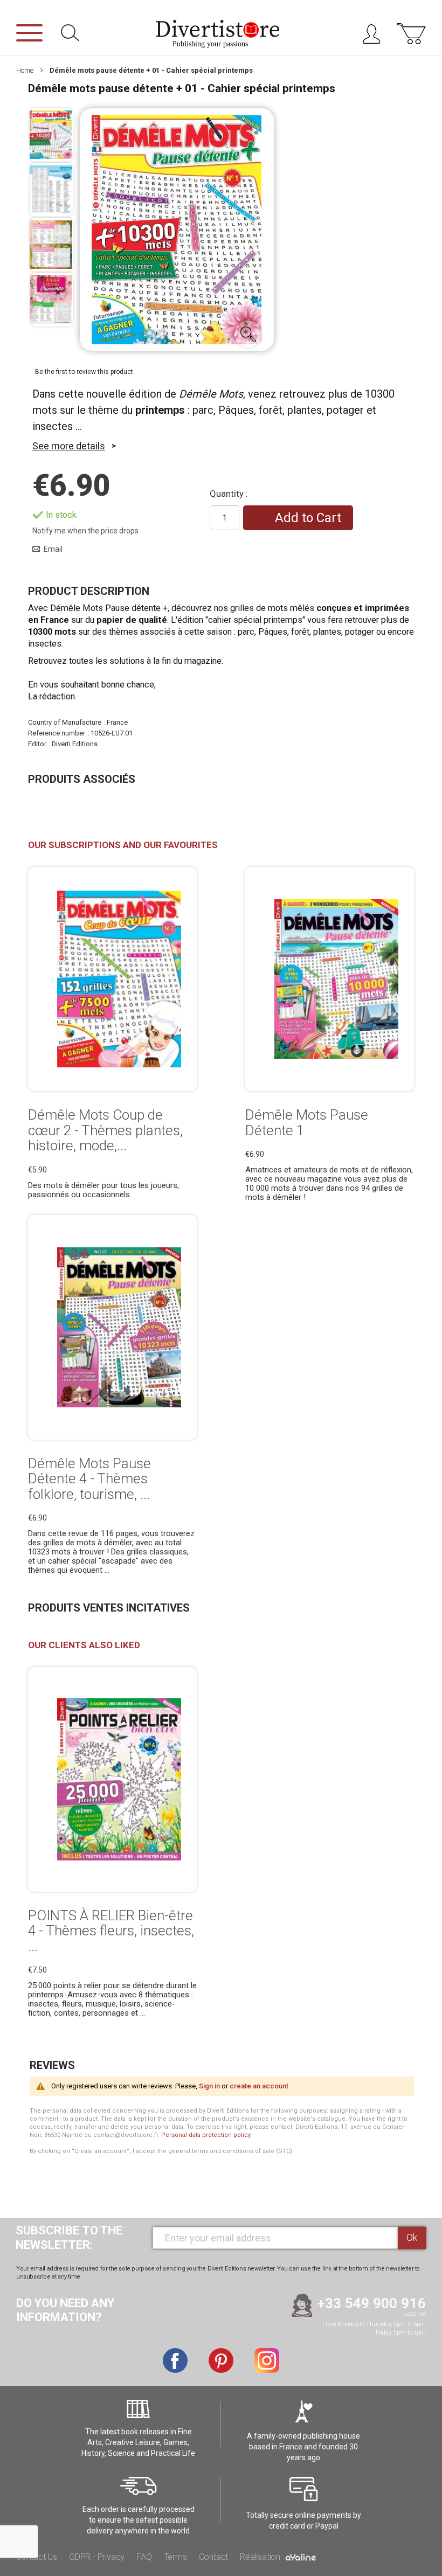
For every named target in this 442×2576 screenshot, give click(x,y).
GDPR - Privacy (97, 2557)
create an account (259, 2086)
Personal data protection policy (206, 2135)
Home (25, 70)
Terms (175, 2557)
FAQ (144, 2557)
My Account (375, 36)
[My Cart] (411, 39)
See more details (69, 446)
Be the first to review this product (84, 372)
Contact (214, 2557)
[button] (248, 334)
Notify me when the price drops (85, 531)
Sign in (209, 2086)
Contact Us (37, 2557)
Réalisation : (263, 2557)
